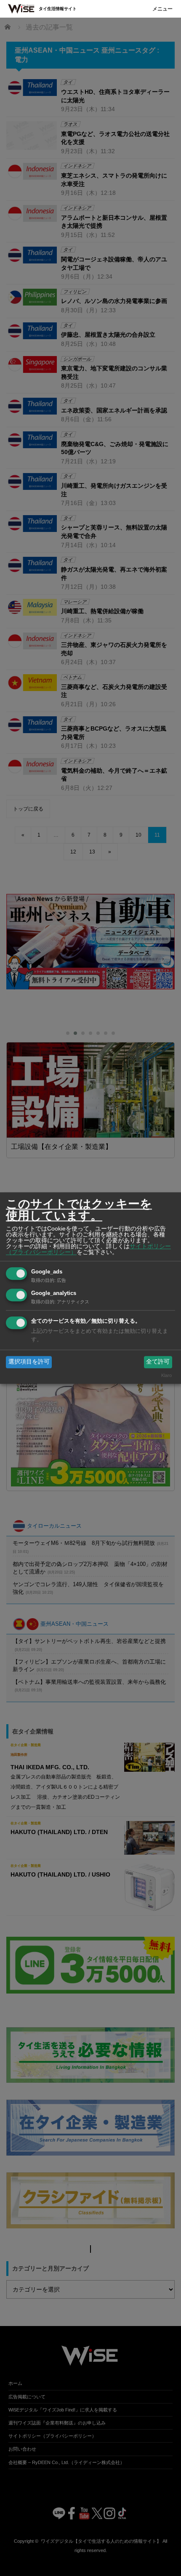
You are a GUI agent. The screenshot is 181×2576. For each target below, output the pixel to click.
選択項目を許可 (29, 1362)
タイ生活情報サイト (58, 9)
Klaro (166, 1375)
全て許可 (158, 1362)
